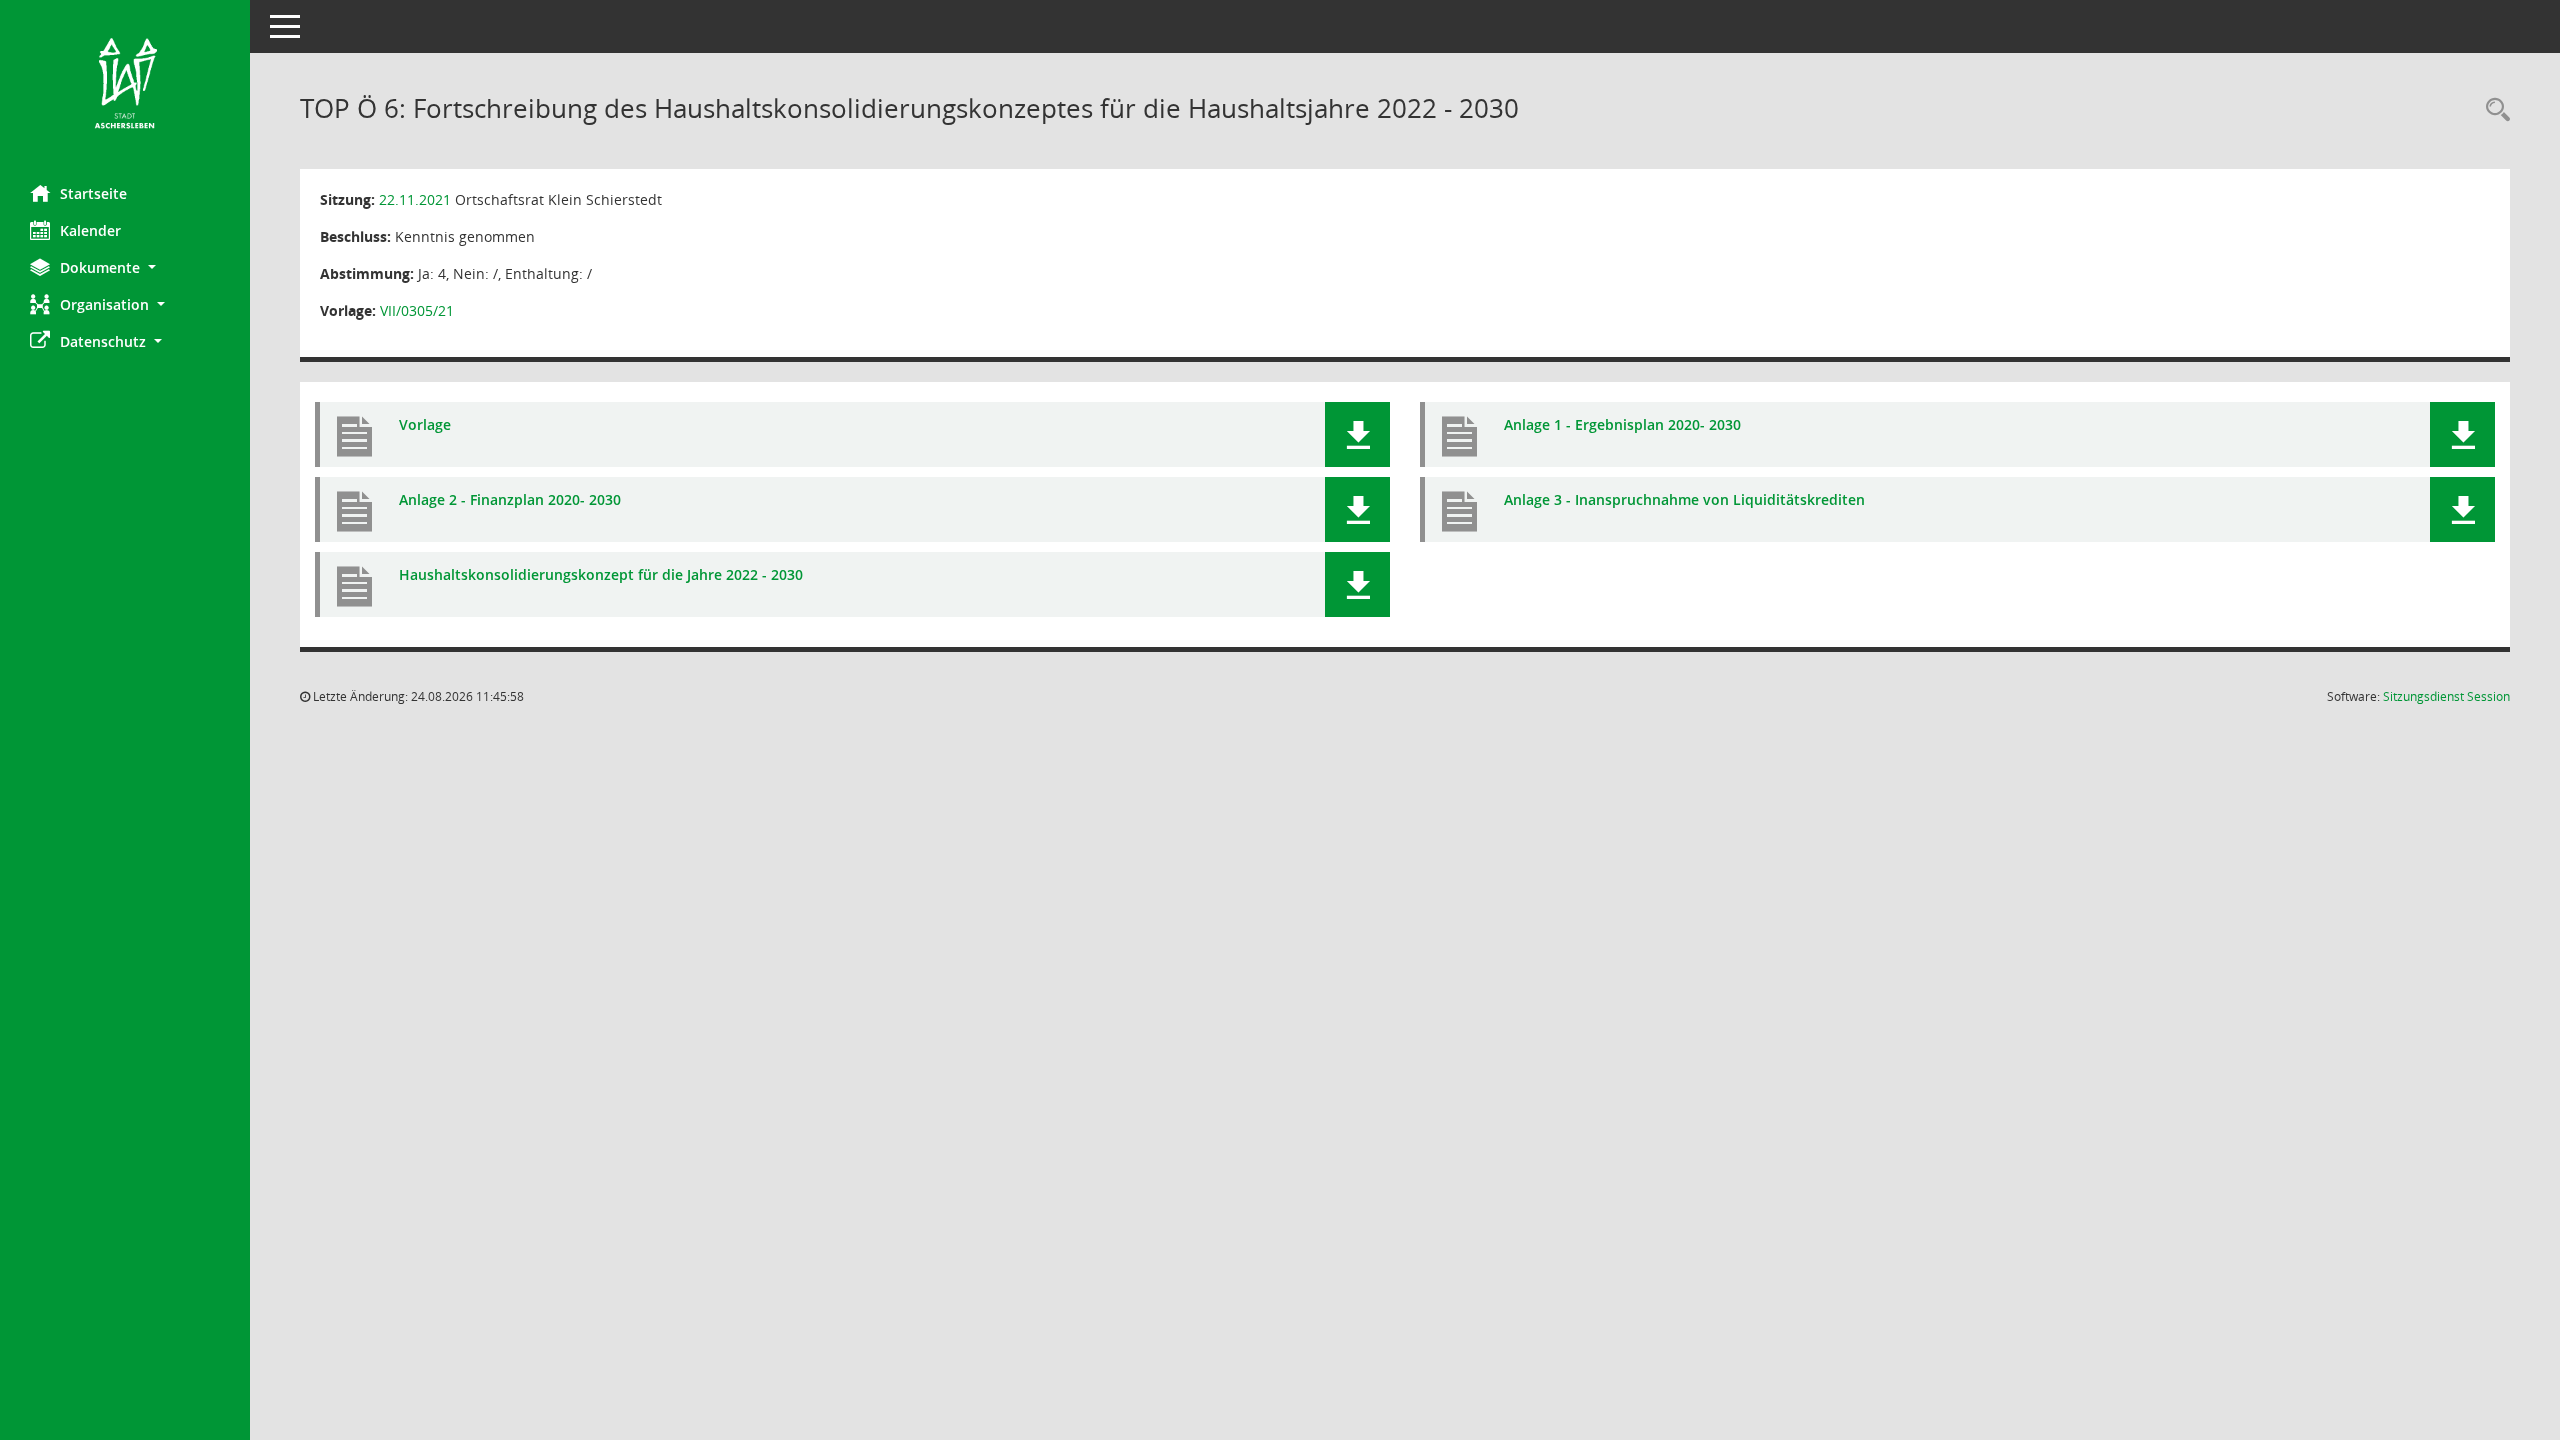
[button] (125, 267)
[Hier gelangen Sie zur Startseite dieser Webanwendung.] (125, 85)
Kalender (90, 230)
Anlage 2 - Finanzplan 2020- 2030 (510, 499)
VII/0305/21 (417, 310)
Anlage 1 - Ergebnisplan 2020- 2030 (1622, 424)
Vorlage (425, 424)
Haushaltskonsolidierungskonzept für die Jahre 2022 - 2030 (601, 574)
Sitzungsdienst (2446, 696)
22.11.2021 (415, 199)
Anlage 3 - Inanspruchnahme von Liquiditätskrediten (1684, 499)
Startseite (93, 193)
